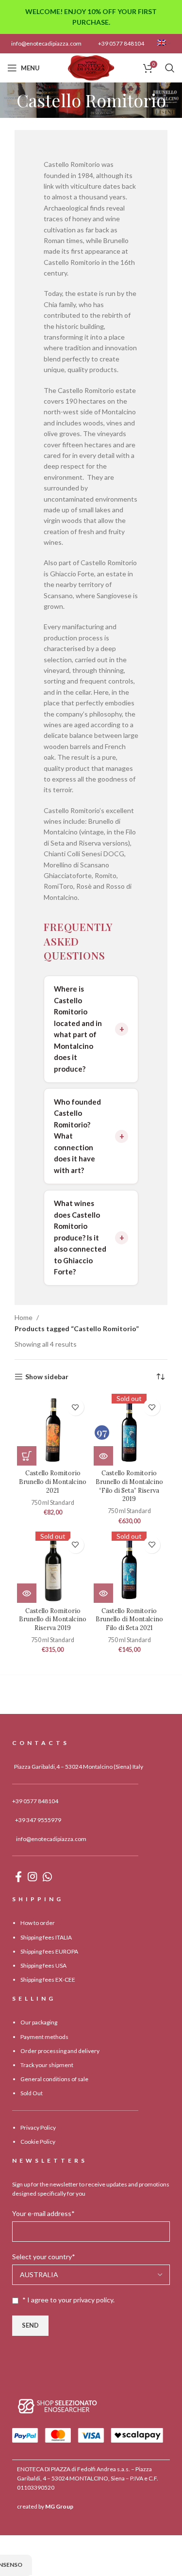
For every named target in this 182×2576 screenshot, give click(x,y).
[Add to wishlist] (75, 1407)
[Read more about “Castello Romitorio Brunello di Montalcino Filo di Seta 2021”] (103, 1593)
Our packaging (39, 2022)
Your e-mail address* (43, 2213)
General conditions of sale (54, 2079)
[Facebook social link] (18, 1876)
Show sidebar (47, 1377)
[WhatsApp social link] (47, 1876)
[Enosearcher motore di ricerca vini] (58, 2405)
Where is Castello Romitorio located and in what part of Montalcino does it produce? (78, 1029)
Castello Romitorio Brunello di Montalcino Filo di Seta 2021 (129, 1619)
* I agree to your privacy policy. (68, 2300)
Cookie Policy (38, 2142)
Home (24, 1317)
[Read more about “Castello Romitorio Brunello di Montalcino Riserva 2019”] (27, 1593)
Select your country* (44, 2257)
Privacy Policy (38, 2128)
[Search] (170, 68)
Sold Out (32, 2093)
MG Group (59, 2506)
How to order (38, 1923)
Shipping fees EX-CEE (48, 1980)
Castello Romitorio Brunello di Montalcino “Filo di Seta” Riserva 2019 (129, 1486)
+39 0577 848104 (121, 43)
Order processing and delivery (60, 2051)
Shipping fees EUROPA (49, 1951)
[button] (27, 1456)
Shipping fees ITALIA (46, 1937)
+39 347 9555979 (38, 1820)
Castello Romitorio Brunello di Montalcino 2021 (53, 1481)
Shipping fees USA (43, 1965)
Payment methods (44, 2037)
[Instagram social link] (32, 1876)
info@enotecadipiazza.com (46, 43)
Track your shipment (47, 2065)
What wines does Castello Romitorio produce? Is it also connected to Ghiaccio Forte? (80, 1237)
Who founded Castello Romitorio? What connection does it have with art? (77, 1136)
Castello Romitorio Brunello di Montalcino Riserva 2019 (53, 1619)
